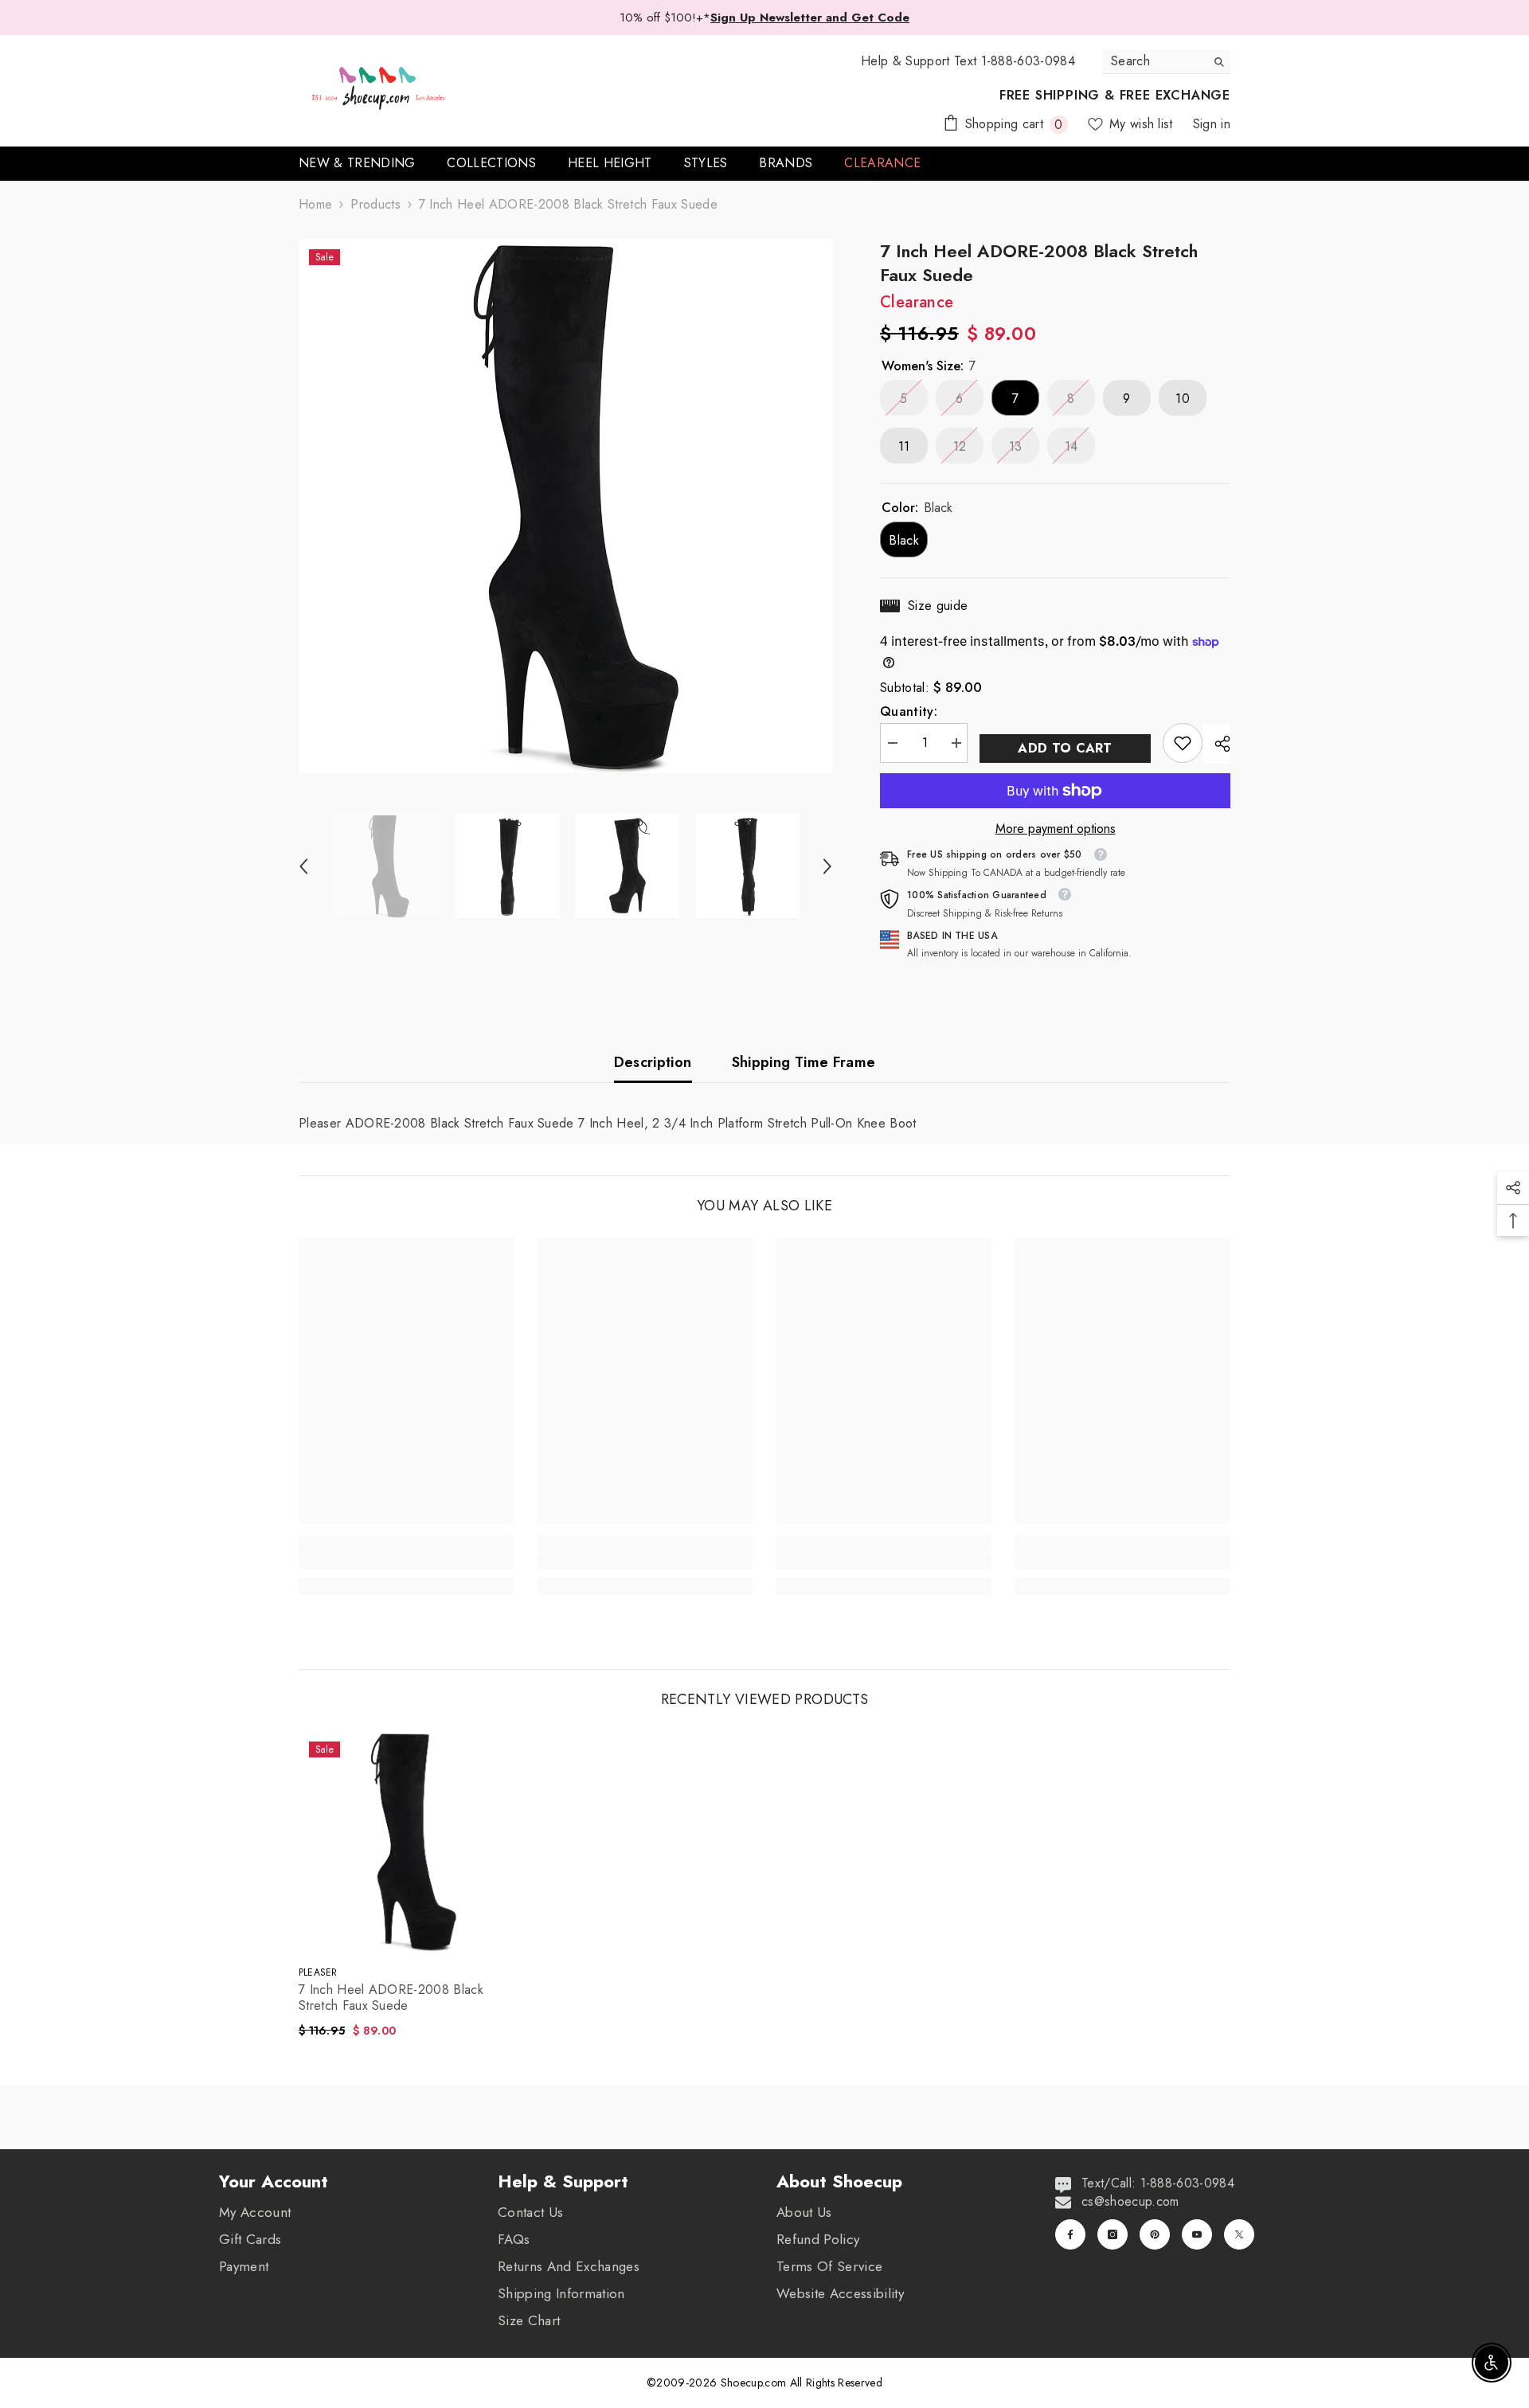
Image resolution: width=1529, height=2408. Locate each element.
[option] (566, 506)
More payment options (1056, 829)
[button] (303, 866)
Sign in (1212, 124)
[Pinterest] (1155, 2234)
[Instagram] (1113, 2234)
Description (653, 1062)
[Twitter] (1239, 2234)
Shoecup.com (755, 2383)
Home (315, 205)
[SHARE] (1216, 744)
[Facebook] (1070, 2234)
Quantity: (909, 712)
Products (375, 205)
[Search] (1167, 62)
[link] (1183, 743)
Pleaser (318, 1972)
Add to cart (1065, 748)
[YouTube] (1197, 2234)
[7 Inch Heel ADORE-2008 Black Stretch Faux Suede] (409, 1842)
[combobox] (1154, 61)
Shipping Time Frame (804, 1062)
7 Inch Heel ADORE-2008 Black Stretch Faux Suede (391, 1998)
